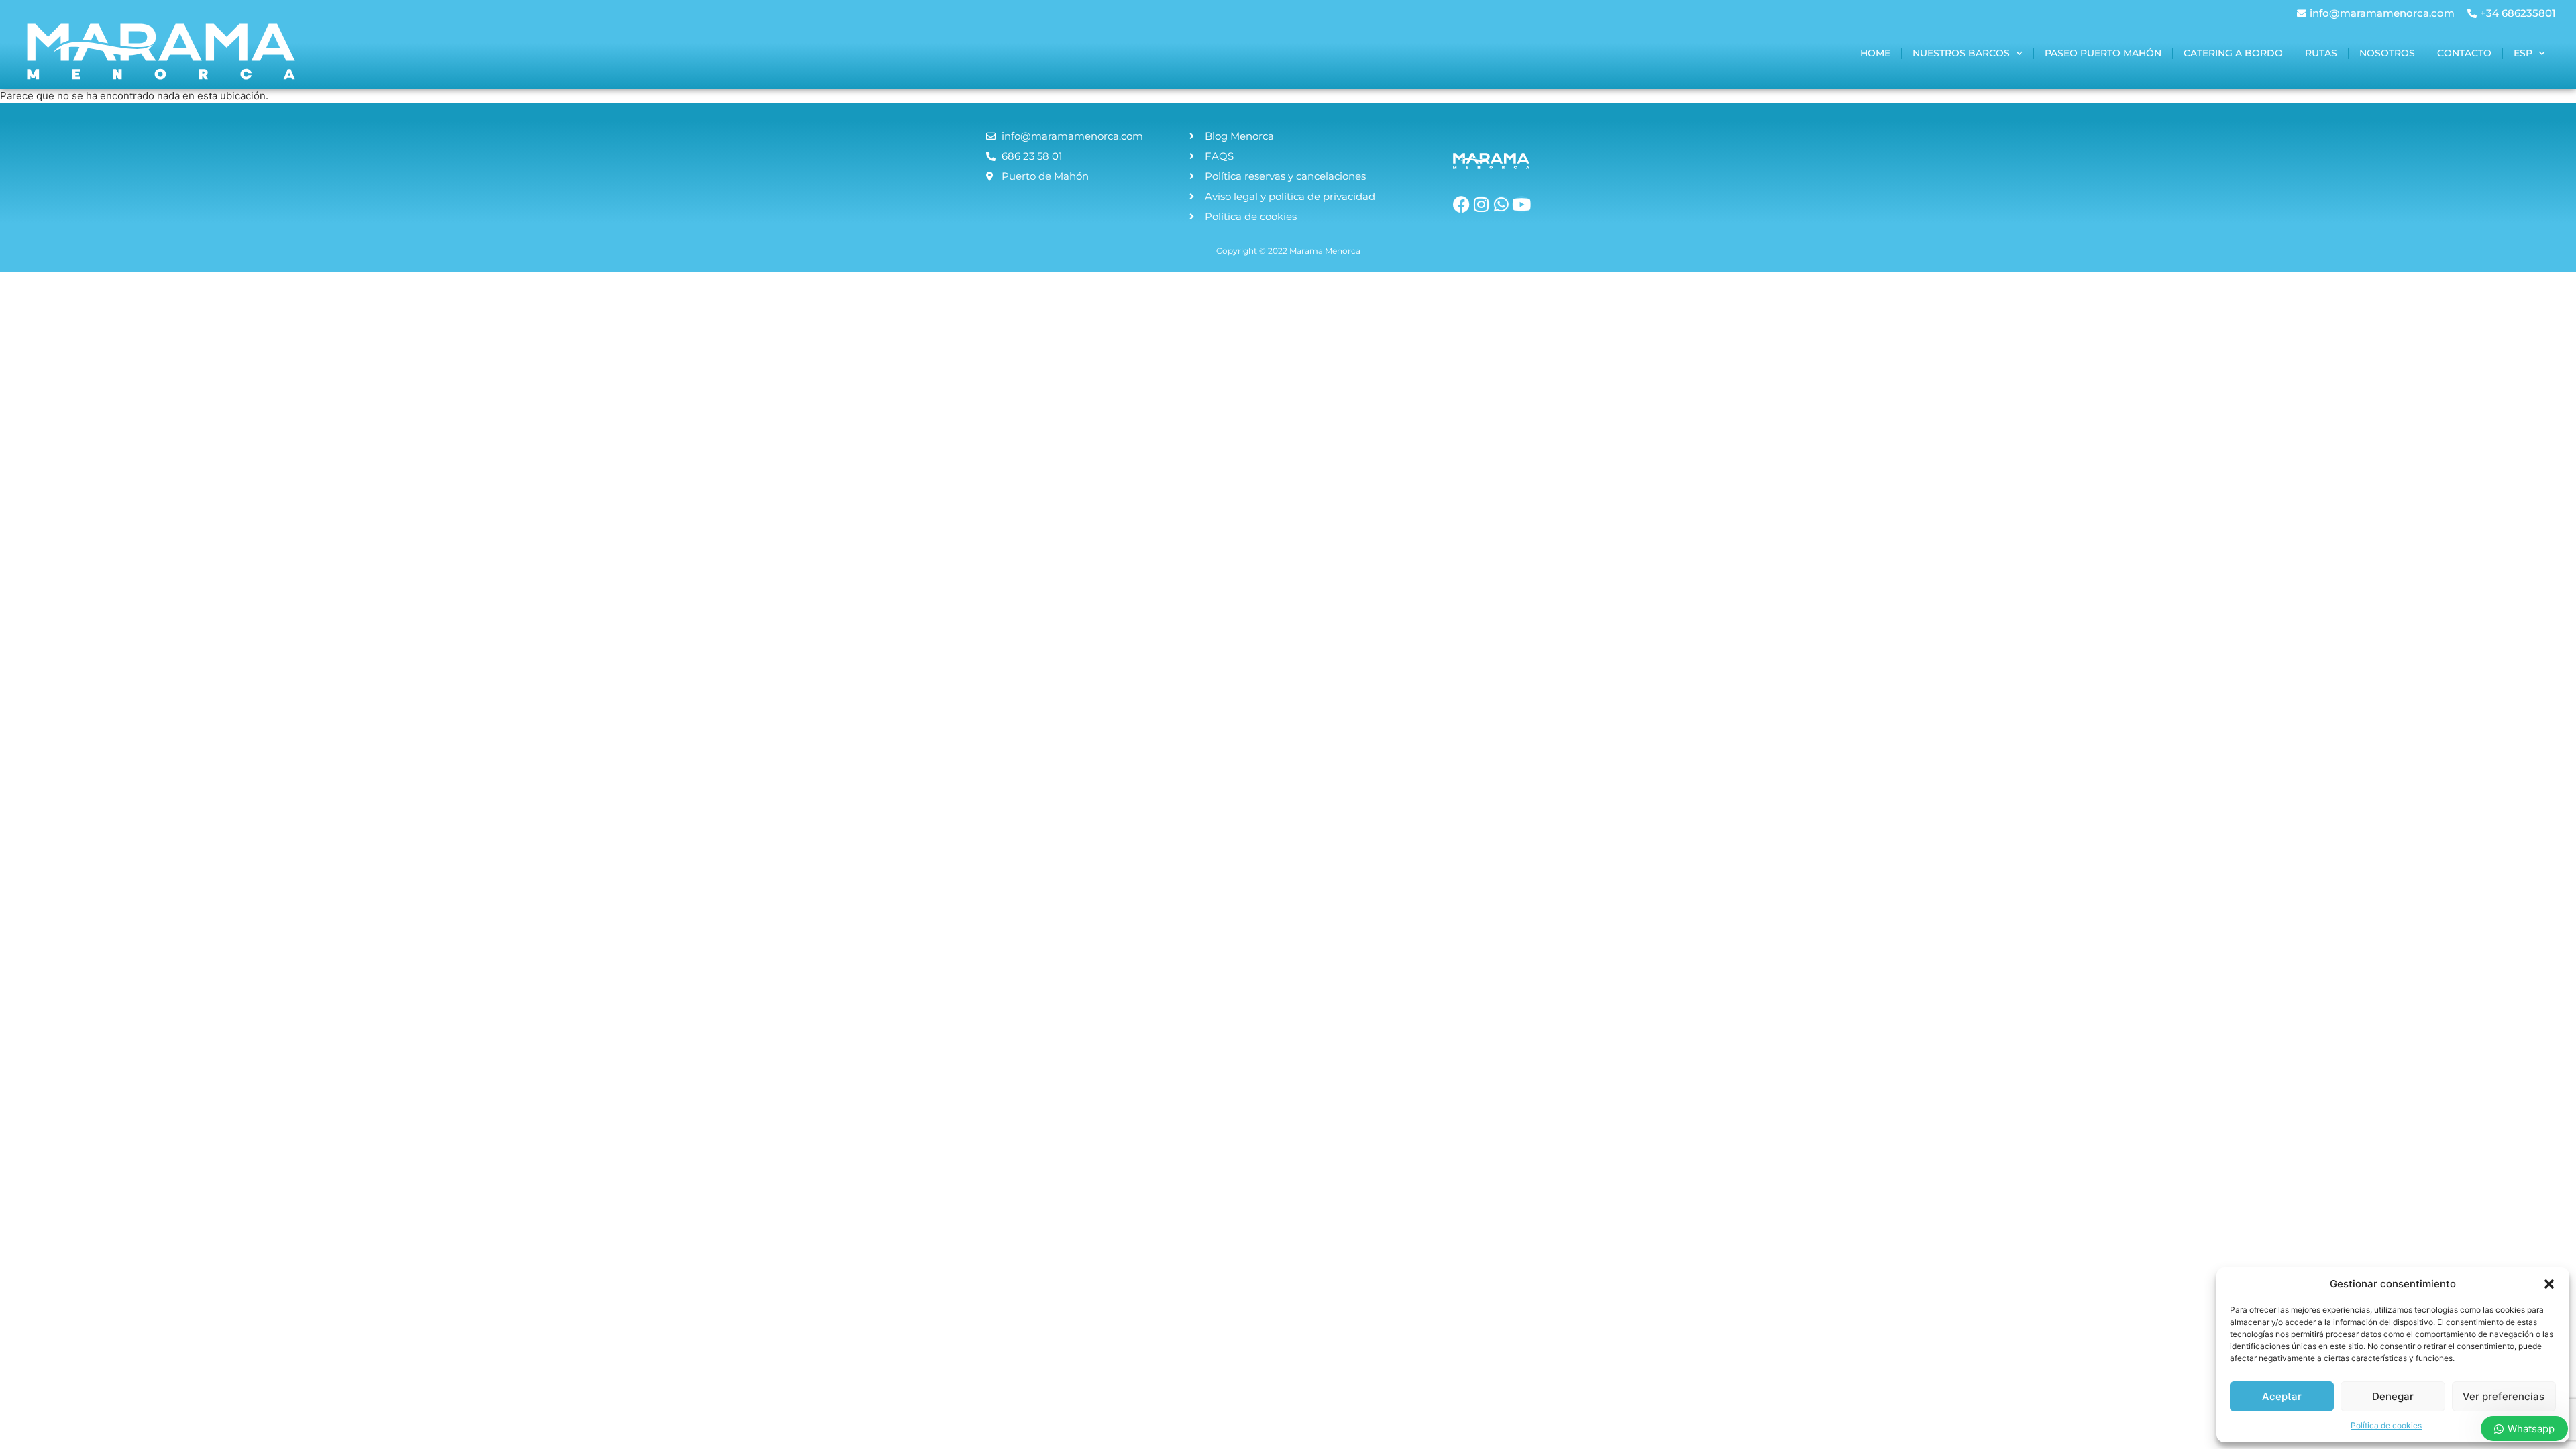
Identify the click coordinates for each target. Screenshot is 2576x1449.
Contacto (2464, 53)
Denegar (2393, 1396)
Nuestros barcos (1961, 53)
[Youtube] (1522, 204)
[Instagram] (1482, 204)
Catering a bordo (2233, 53)
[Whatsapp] (1502, 204)
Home (1875, 53)
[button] (2549, 1284)
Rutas (2321, 53)
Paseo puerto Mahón (2103, 53)
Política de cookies (2386, 1425)
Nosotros (2387, 53)
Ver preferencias (2504, 1396)
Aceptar (2282, 1396)
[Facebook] (1461, 204)
